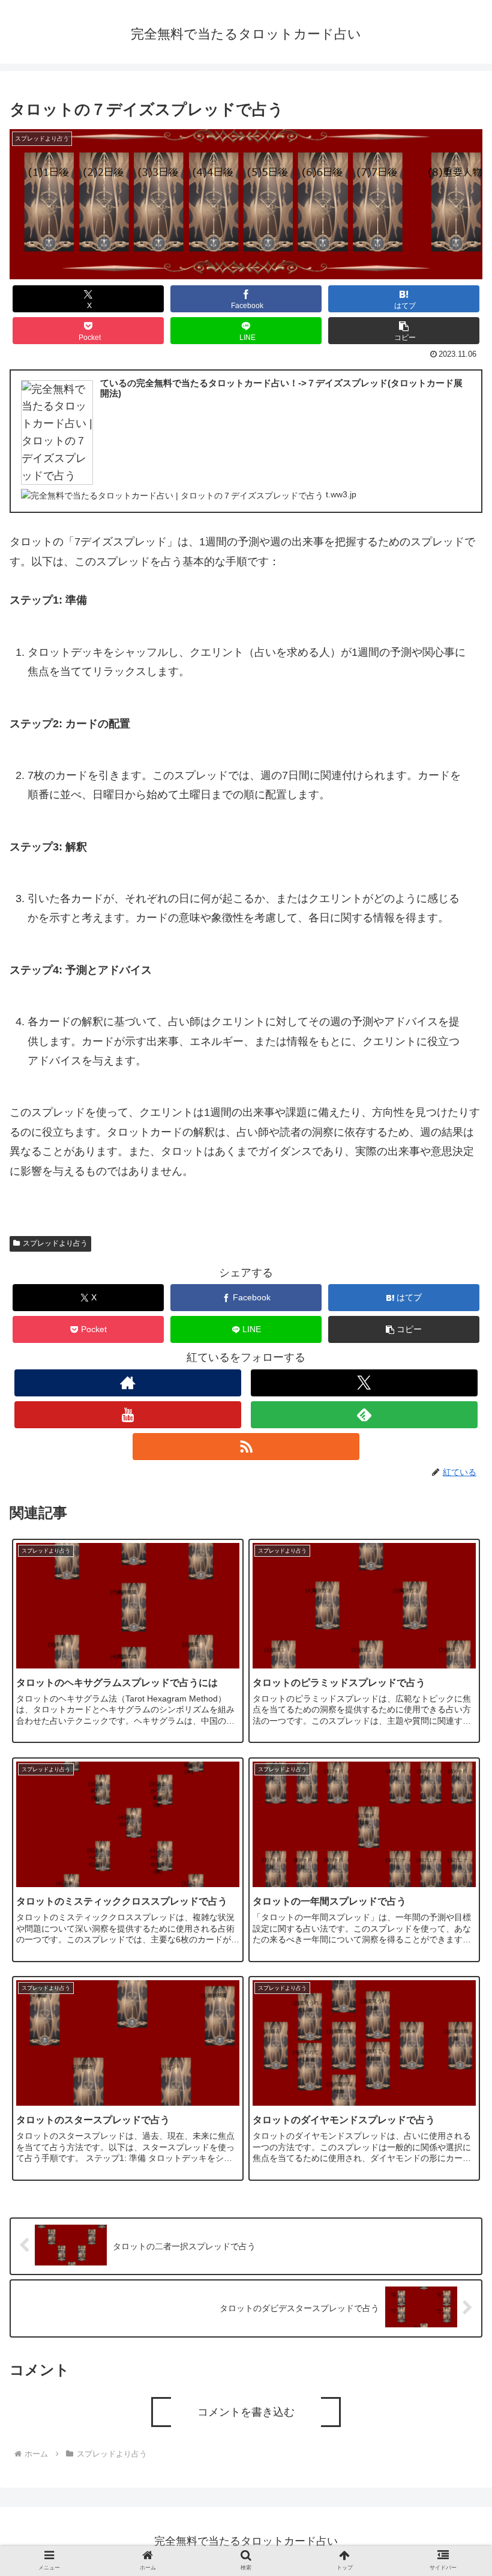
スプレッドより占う (55, 1243)
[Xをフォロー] (364, 1383)
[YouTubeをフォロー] (128, 1415)
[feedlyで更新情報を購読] (364, 1415)
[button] (404, 331)
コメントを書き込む (246, 2412)
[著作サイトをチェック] (128, 1383)
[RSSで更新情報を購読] (246, 1447)
